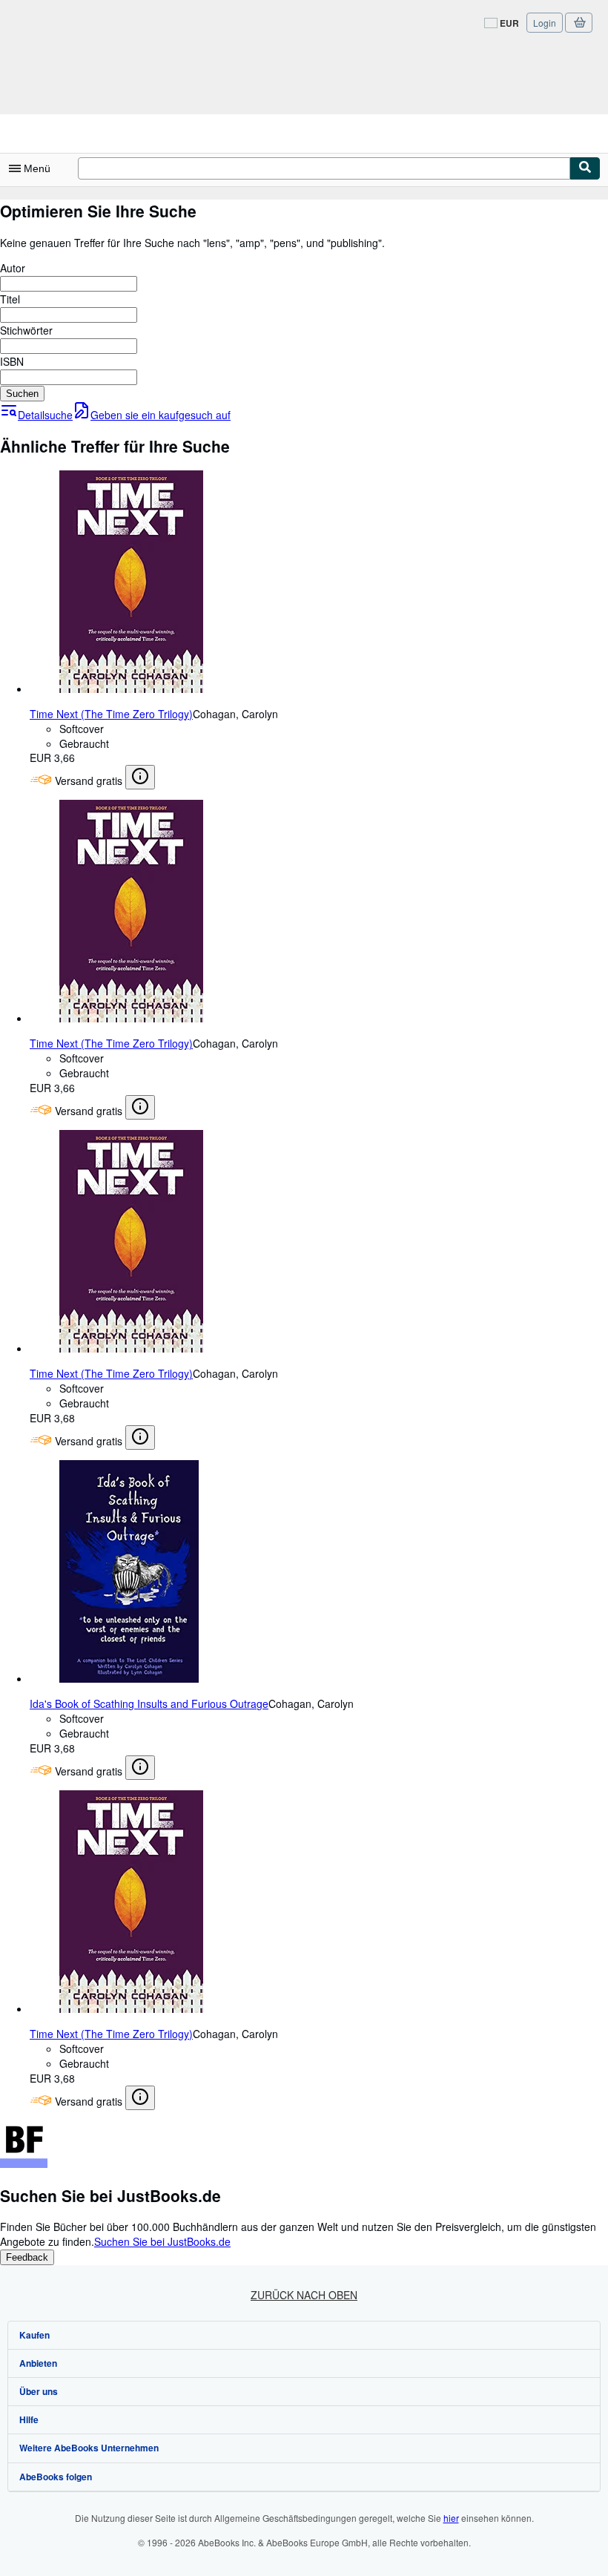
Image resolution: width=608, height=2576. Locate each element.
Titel (10, 299)
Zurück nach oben (304, 2295)
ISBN (12, 361)
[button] (140, 777)
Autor (13, 268)
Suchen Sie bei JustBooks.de (162, 2241)
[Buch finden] (585, 168)
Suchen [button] (22, 394)
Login (545, 23)
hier (451, 2518)
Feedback (27, 2257)
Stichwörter (26, 330)
